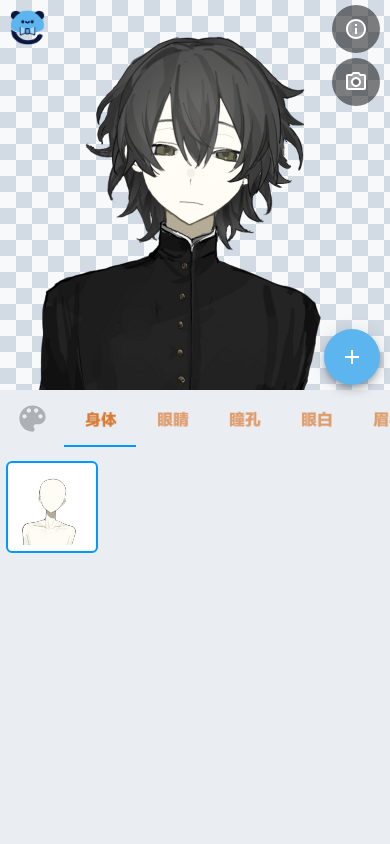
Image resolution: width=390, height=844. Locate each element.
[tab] (100, 418)
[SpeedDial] (352, 357)
